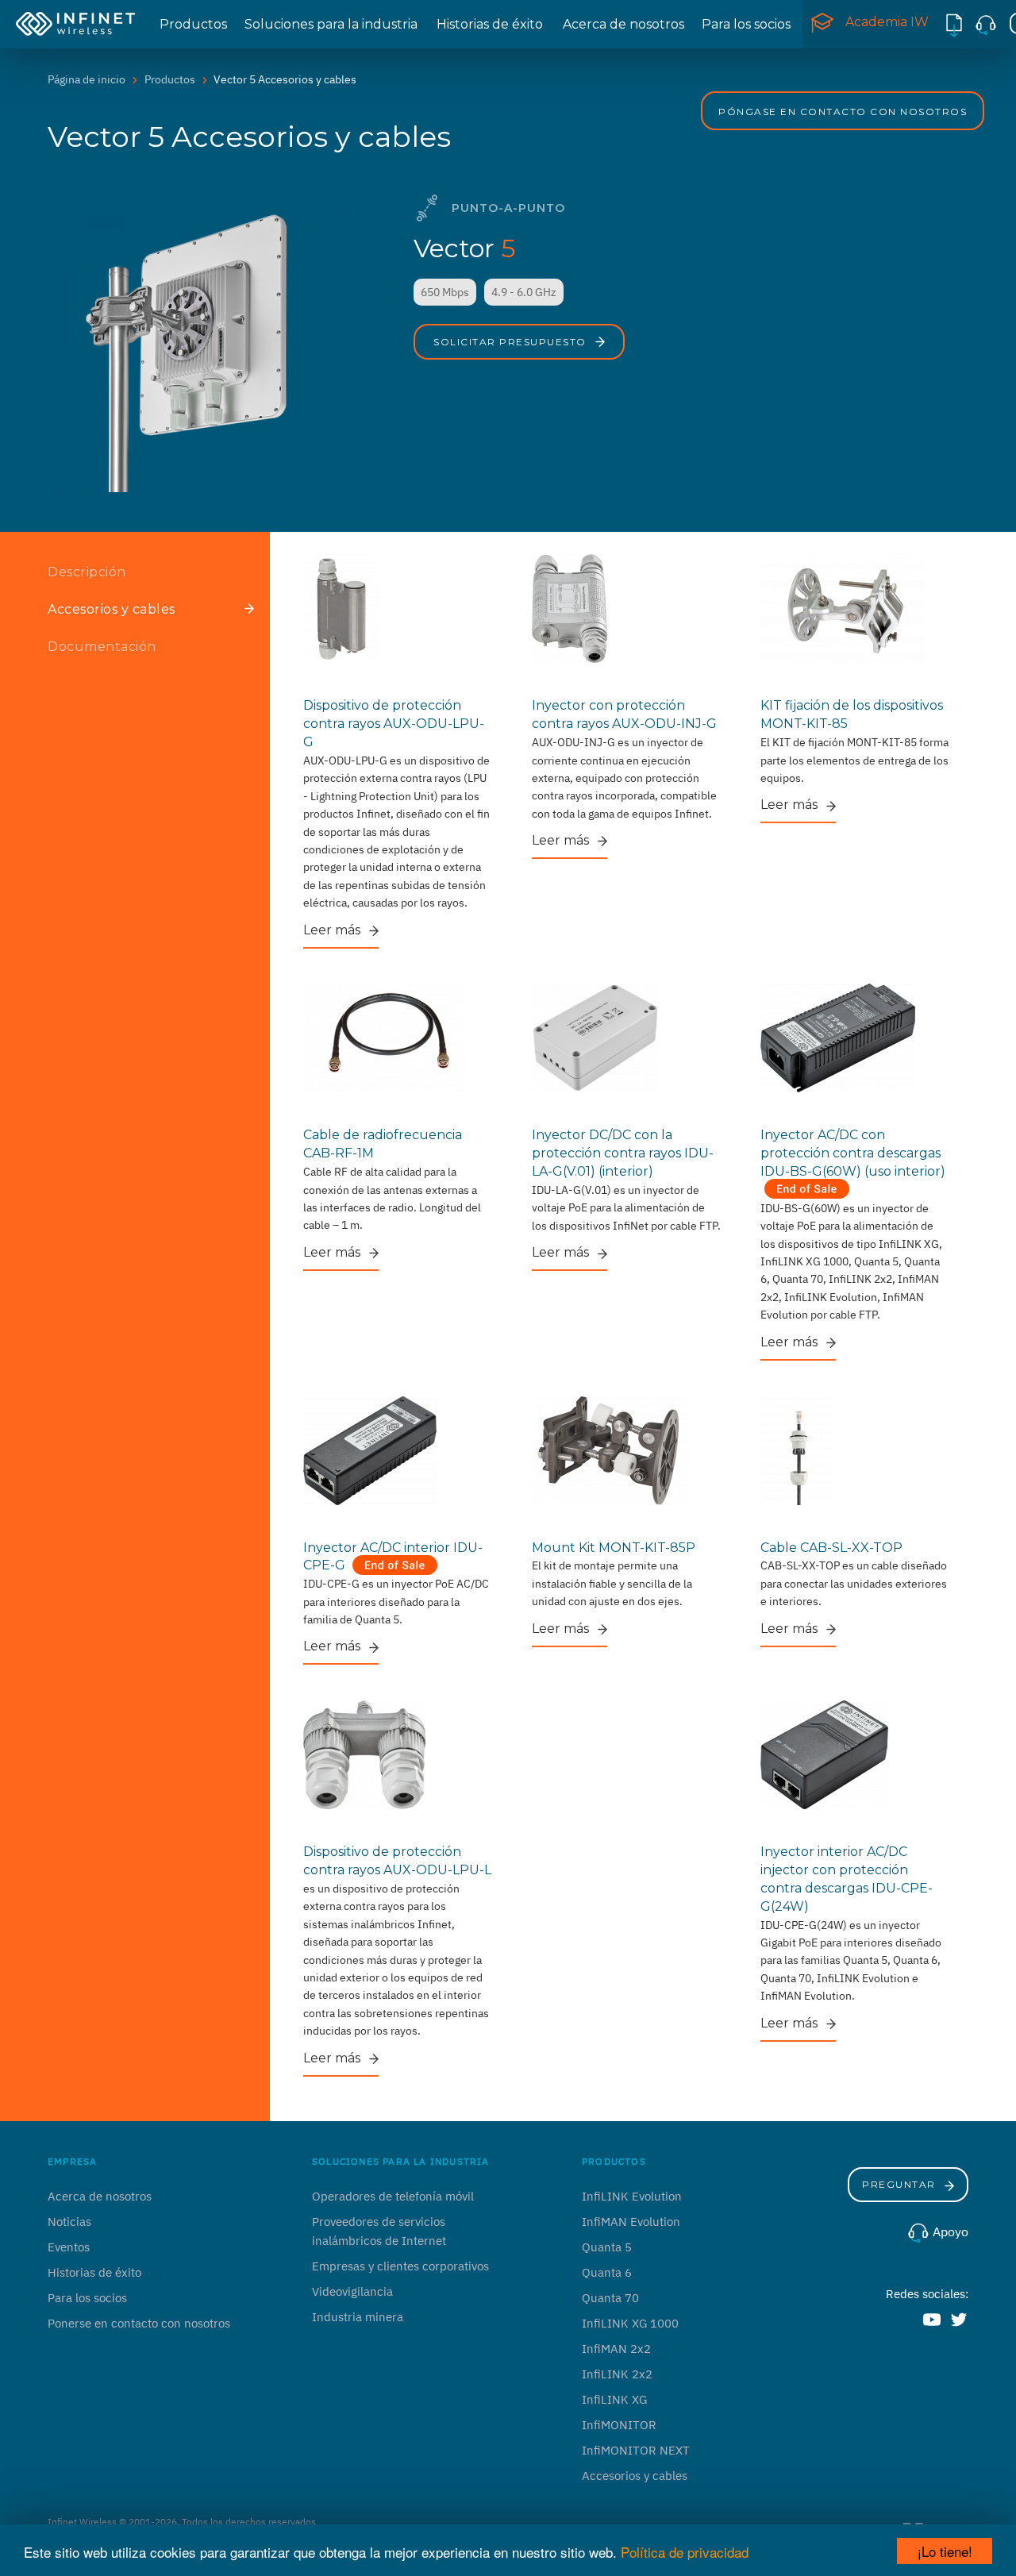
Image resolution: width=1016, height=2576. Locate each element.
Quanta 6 (607, 2272)
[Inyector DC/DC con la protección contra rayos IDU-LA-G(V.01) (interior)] (627, 1037)
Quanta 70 (610, 2298)
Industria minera (358, 2317)
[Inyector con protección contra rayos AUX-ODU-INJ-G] (627, 608)
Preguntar (901, 2184)
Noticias (69, 2222)
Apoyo (949, 2231)
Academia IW (887, 22)
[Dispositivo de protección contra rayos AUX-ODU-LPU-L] (398, 1754)
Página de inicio (87, 79)
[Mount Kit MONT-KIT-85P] (627, 1449)
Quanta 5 (607, 2247)
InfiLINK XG (614, 2399)
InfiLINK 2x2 (617, 2374)
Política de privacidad (685, 2552)
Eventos (69, 2247)
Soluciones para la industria (331, 24)
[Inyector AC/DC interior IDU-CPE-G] (398, 1449)
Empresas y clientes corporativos (400, 2266)
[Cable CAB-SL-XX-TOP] (856, 1449)
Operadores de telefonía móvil (393, 2196)
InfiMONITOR (619, 2425)
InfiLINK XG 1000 (630, 2323)
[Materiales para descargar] (954, 24)
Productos (193, 24)
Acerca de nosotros (623, 24)
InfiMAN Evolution (631, 2222)
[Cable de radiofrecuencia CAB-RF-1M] (398, 1037)
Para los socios (746, 24)
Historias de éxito (490, 24)
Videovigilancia (352, 2291)
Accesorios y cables (635, 2476)
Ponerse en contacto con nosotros (139, 2323)
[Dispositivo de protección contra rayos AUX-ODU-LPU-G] (398, 608)
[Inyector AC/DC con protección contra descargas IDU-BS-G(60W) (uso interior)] (856, 1037)
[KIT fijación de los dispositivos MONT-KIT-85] (856, 608)
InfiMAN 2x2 (616, 2349)
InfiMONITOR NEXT (636, 2450)
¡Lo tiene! (945, 2551)
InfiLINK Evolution (632, 2196)
